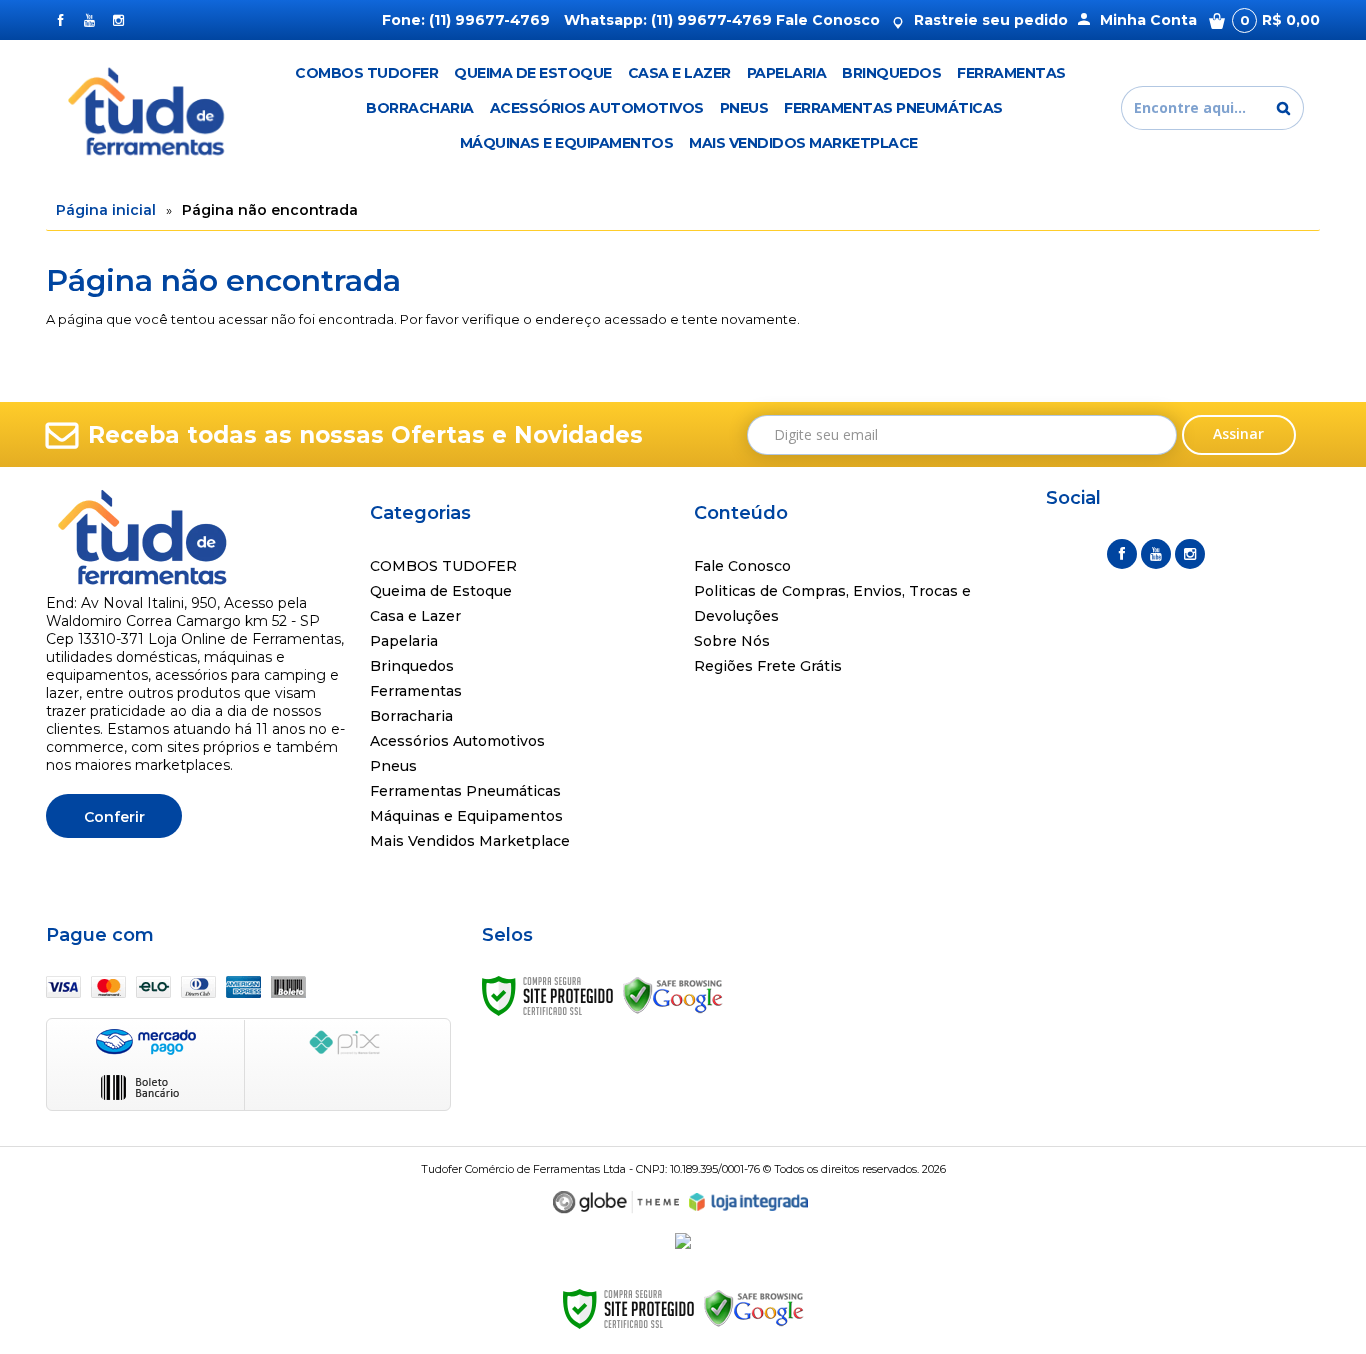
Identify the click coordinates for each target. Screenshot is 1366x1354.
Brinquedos (412, 666)
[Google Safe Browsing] (673, 994)
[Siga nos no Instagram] (118, 20)
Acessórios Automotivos (457, 741)
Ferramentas (416, 691)
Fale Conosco (828, 20)
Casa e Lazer (415, 616)
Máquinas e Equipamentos (466, 816)
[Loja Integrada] (749, 1202)
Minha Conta (1148, 20)
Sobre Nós (732, 641)
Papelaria (404, 641)
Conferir (114, 817)
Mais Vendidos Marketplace (470, 841)
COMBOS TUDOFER (443, 566)
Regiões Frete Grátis (768, 666)
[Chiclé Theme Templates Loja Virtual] (616, 1202)
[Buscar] (1283, 108)
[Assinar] (1239, 435)
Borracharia (411, 716)
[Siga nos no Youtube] (89, 20)
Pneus (393, 766)
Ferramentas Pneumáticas (465, 791)
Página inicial (106, 210)
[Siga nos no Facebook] (60, 20)
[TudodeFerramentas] (149, 108)
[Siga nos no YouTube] (1156, 554)
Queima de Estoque (441, 591)
